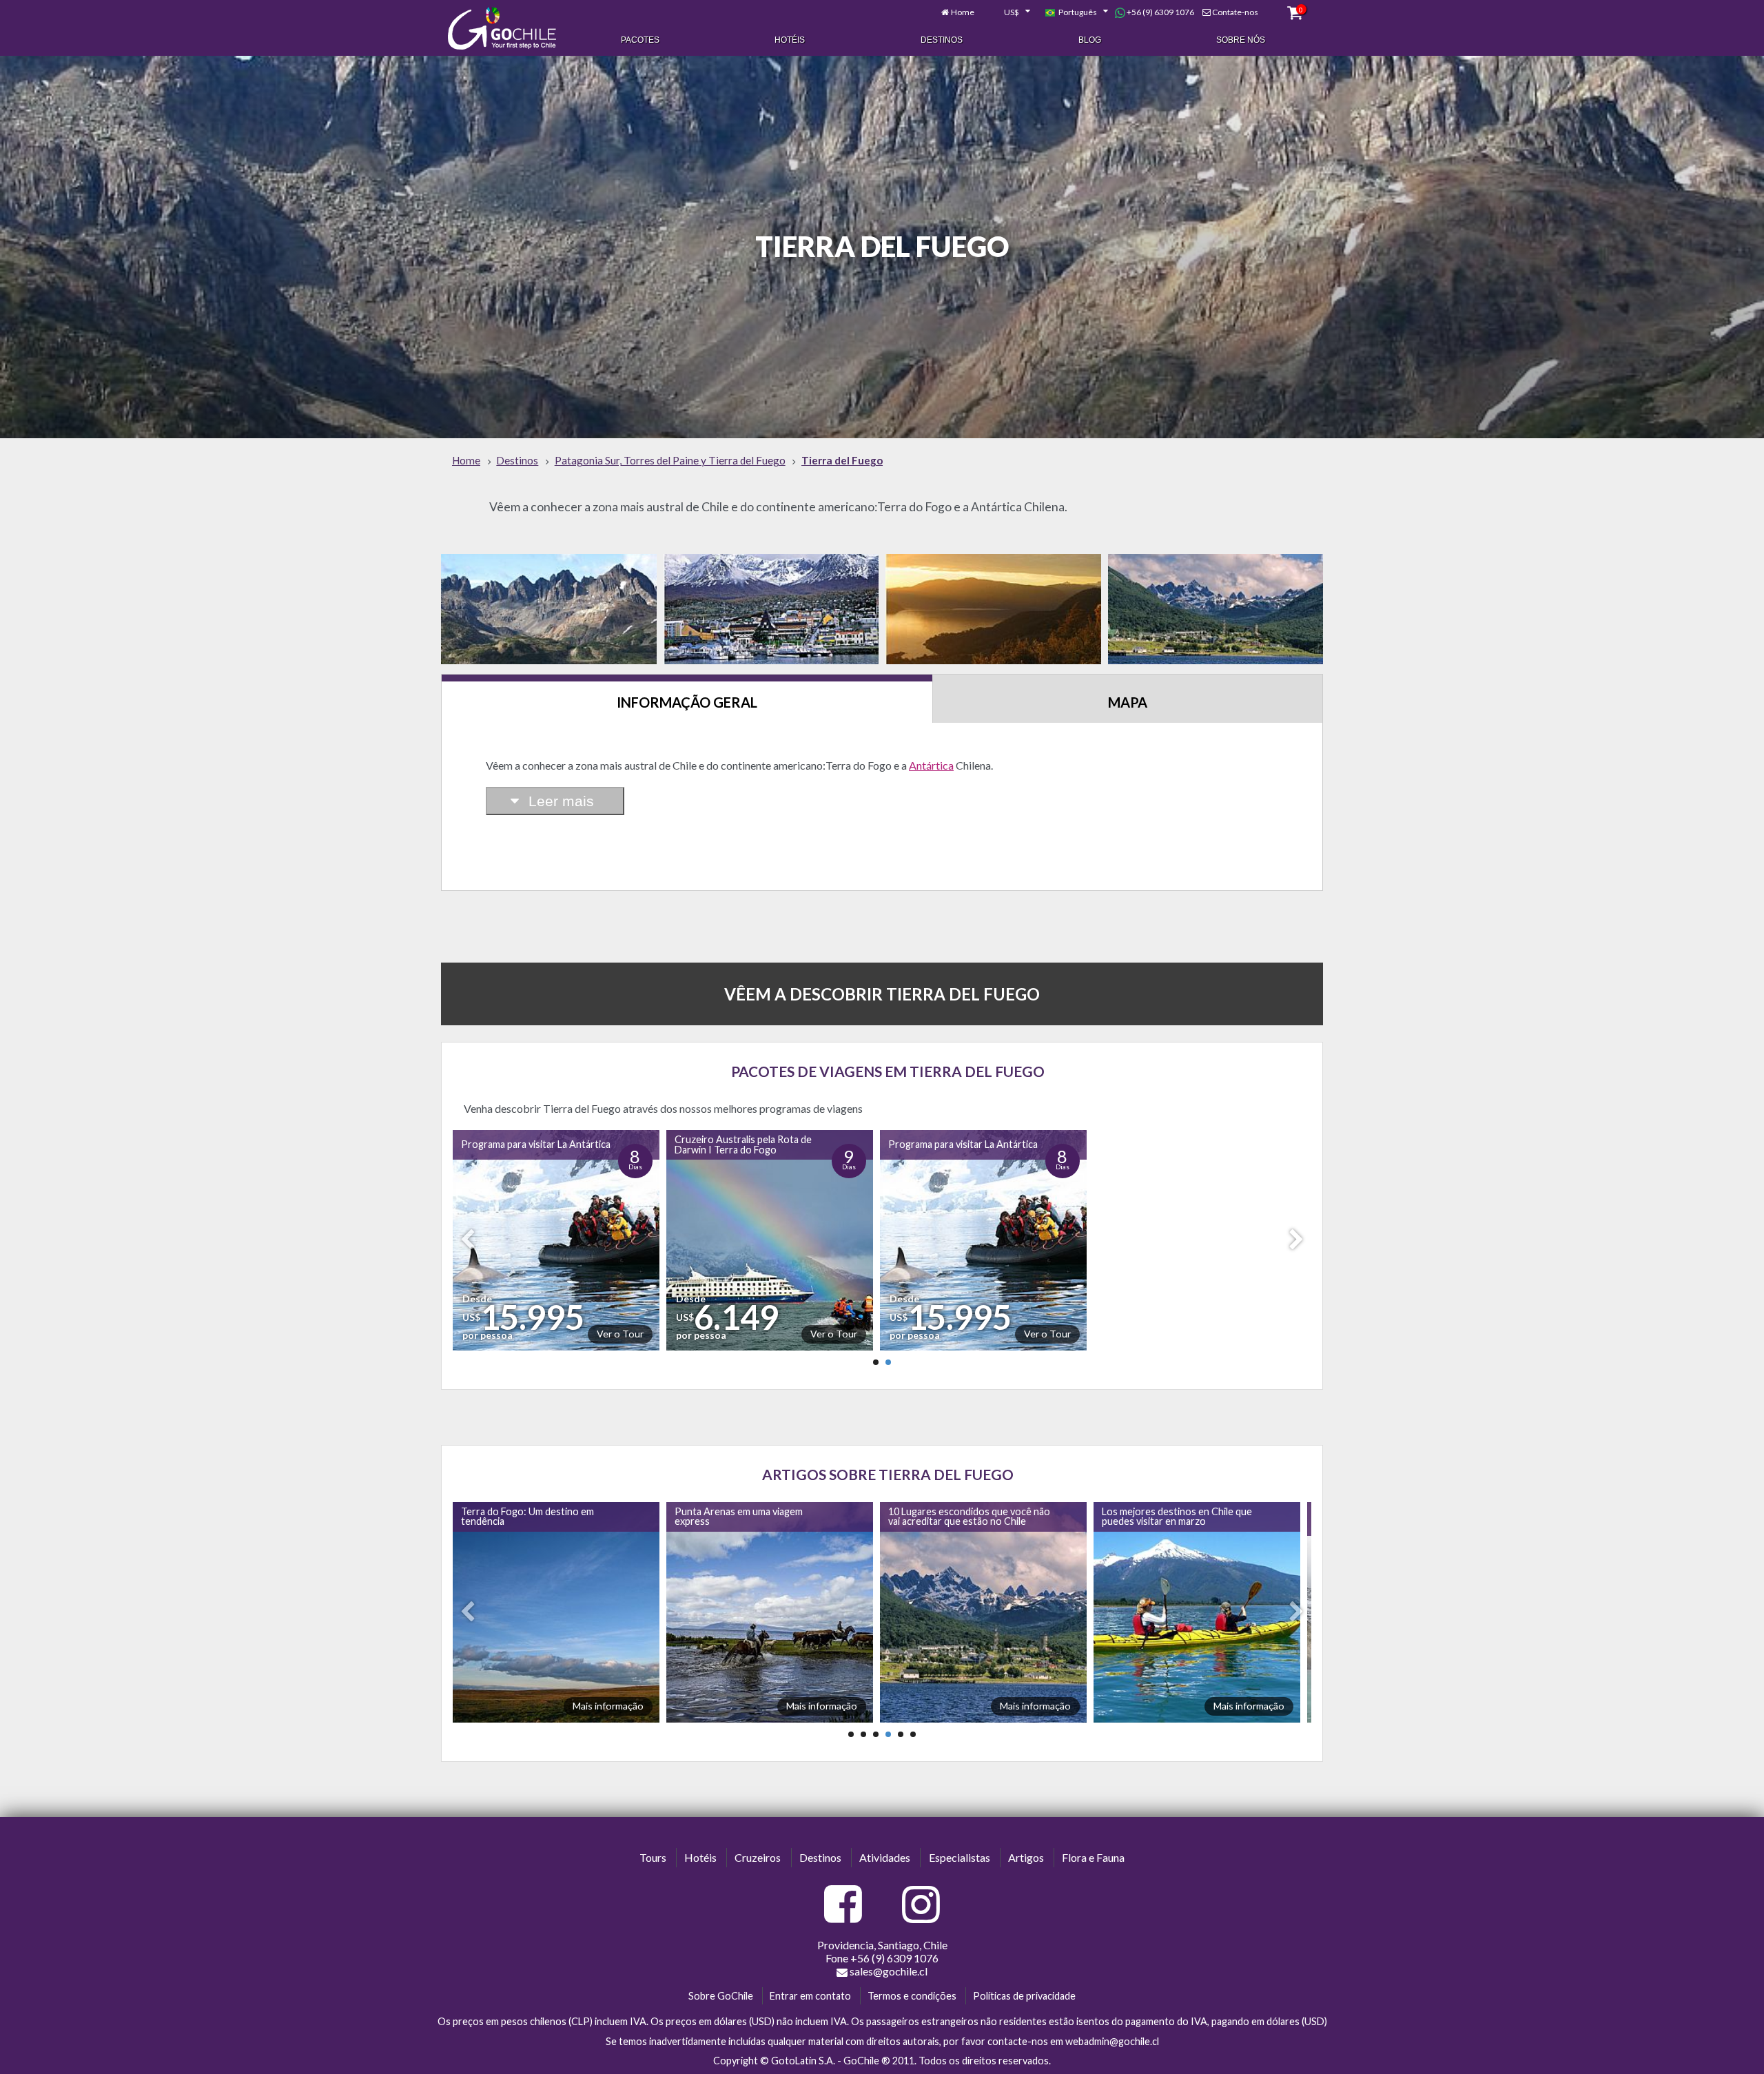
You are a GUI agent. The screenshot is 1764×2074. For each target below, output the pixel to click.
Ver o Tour (626, 1334)
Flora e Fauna (1093, 1857)
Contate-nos (1235, 12)
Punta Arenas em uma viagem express (522, 1516)
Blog (1090, 40)
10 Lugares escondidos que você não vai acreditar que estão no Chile (753, 1516)
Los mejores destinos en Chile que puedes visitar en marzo (961, 1516)
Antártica (931, 765)
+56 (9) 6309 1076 (1160, 12)
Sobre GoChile (721, 1996)
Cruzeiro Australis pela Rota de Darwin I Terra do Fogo (749, 1144)
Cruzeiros (758, 1857)
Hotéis (790, 40)
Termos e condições (912, 1996)
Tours (653, 1857)
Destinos (942, 40)
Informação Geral (687, 702)
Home (963, 12)
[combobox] (1009, 12)
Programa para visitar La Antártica (541, 1144)
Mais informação (605, 1706)
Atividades (885, 1857)
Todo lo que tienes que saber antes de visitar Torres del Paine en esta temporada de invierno (1176, 1519)
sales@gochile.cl (889, 1971)
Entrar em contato (810, 1996)
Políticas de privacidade (1024, 1996)
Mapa (1128, 702)
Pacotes (640, 40)
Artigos (1026, 1857)
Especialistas (960, 1857)
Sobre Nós (1241, 40)
